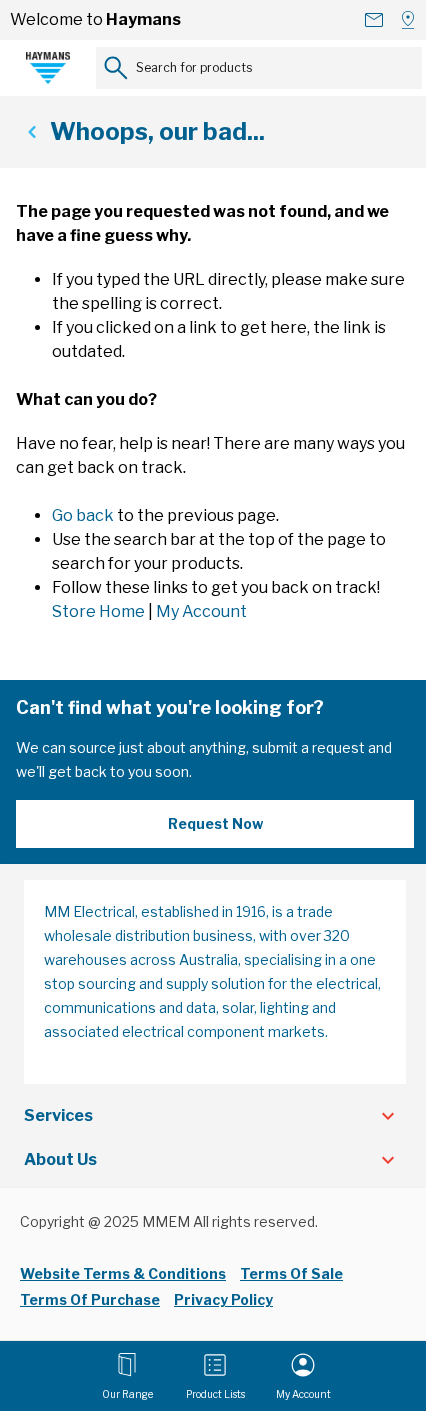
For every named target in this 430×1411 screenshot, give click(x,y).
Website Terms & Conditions (123, 1273)
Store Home (98, 611)
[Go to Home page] (48, 68)
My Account (201, 611)
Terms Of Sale (291, 1273)
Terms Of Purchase (90, 1299)
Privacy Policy (223, 1299)
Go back (83, 515)
